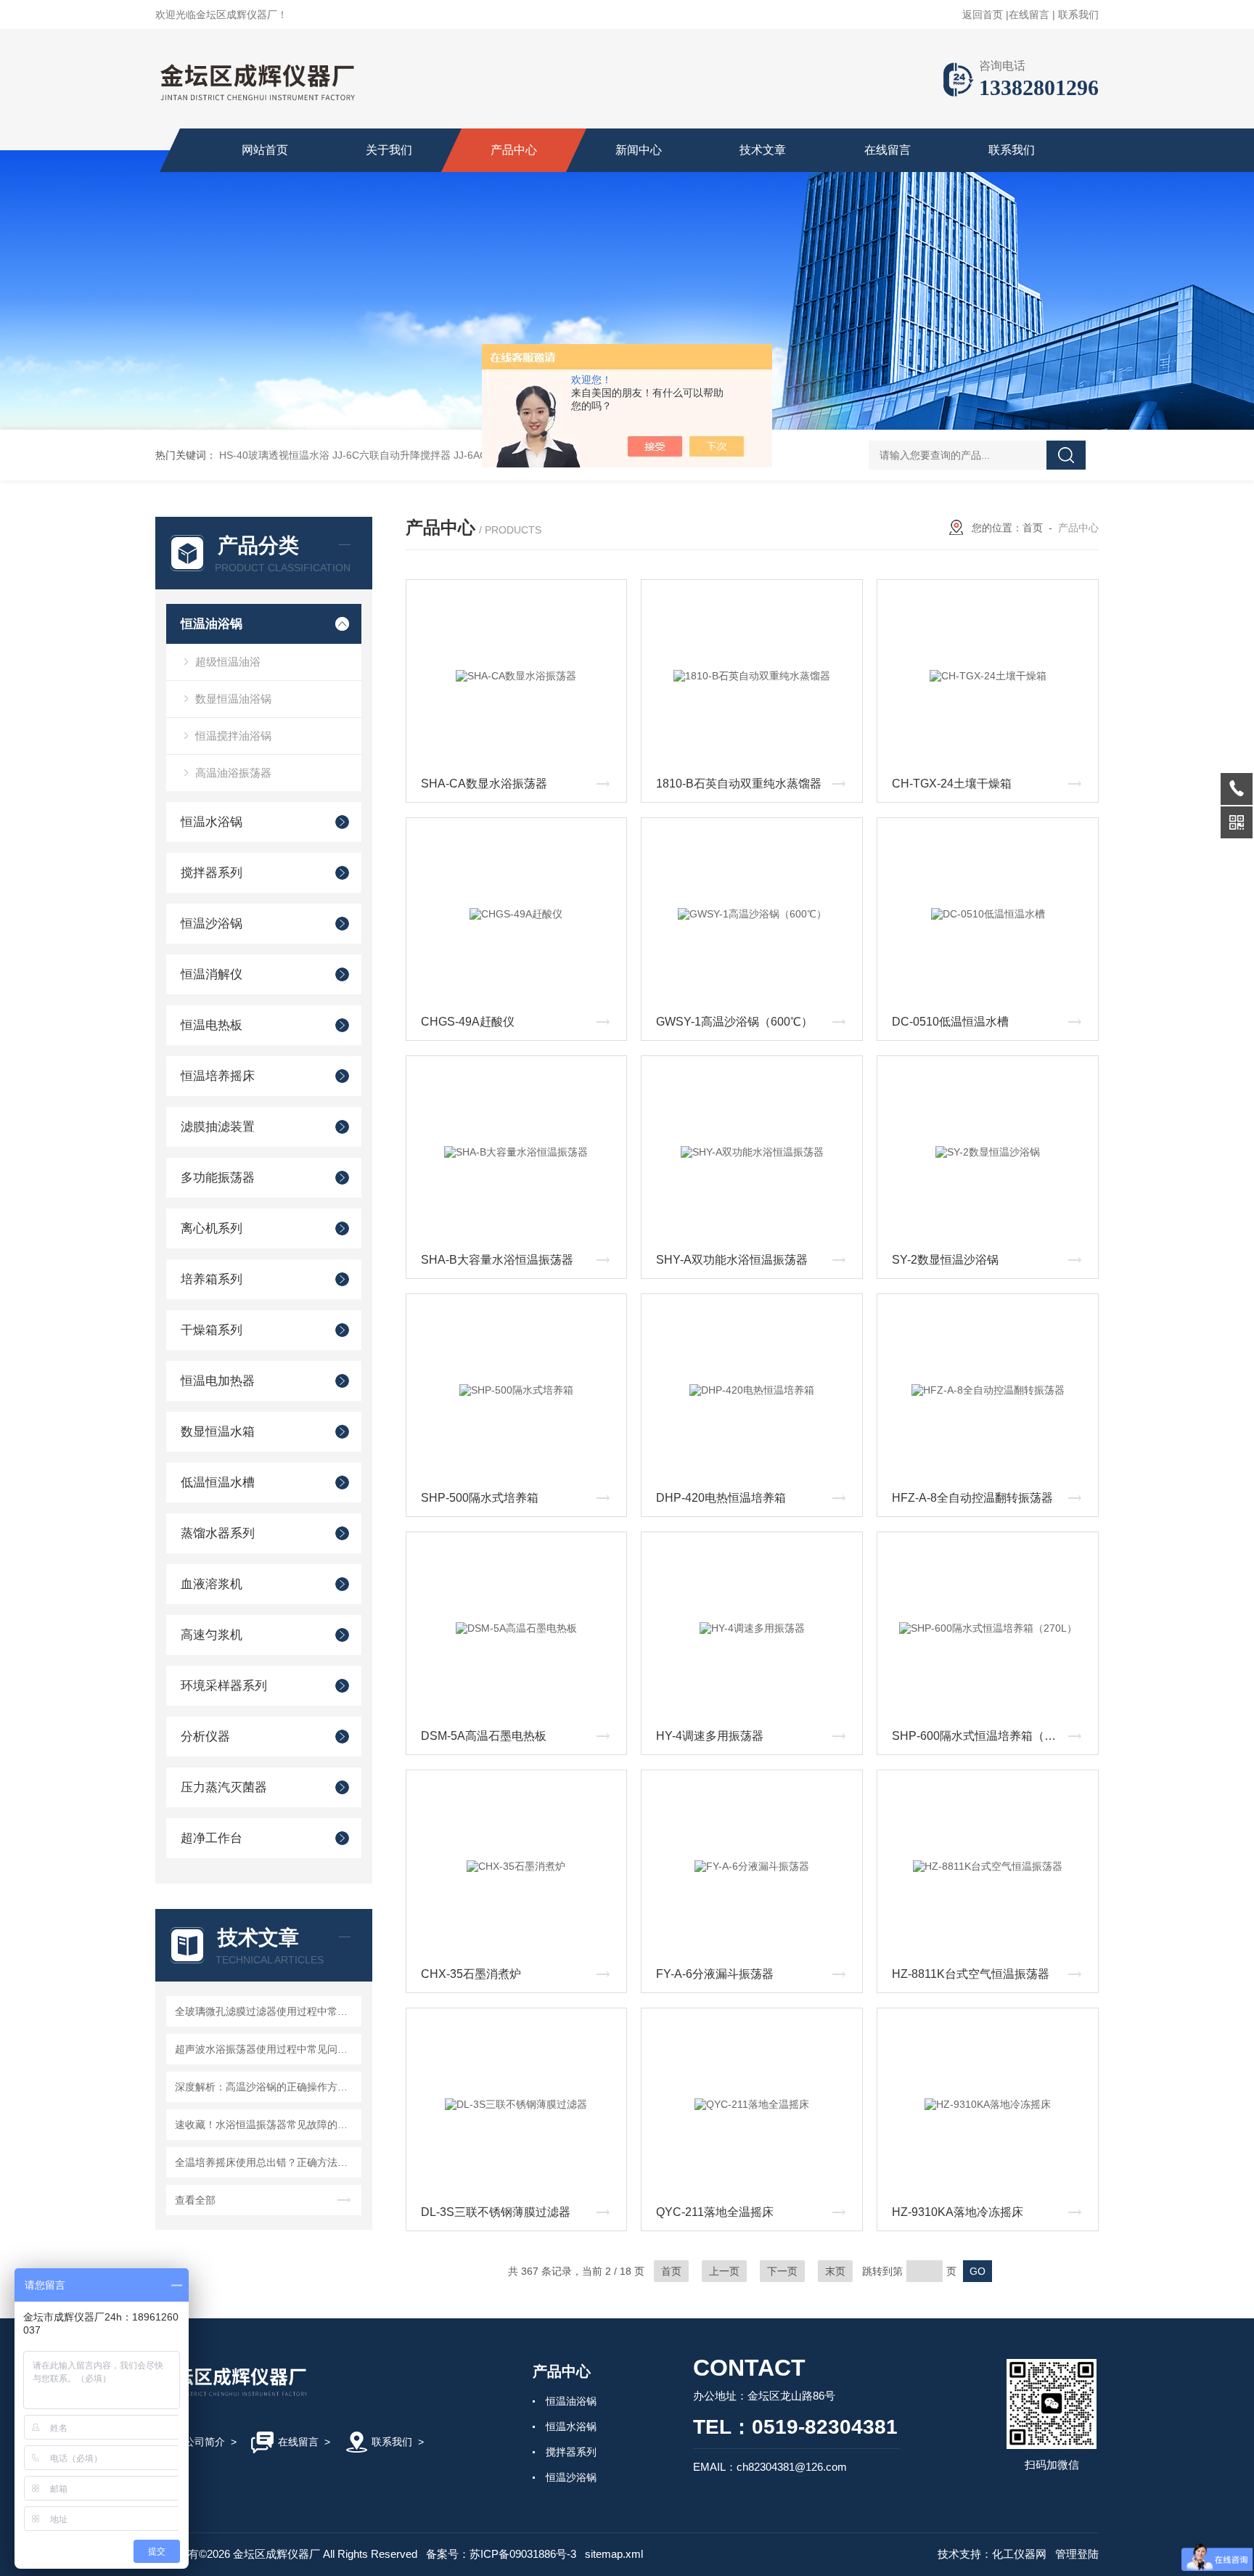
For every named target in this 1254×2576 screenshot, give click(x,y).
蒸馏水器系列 (218, 1533)
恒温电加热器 (218, 1381)
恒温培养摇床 (218, 1076)
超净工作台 (212, 1838)
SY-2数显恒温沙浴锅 (945, 1260)
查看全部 (195, 2200)
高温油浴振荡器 (233, 773)
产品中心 (514, 150)
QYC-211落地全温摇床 (715, 2212)
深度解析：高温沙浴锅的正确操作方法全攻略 (266, 2087)
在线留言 (1029, 15)
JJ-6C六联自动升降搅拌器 (392, 455)
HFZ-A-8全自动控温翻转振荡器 (972, 1498)
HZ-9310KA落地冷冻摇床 (958, 2212)
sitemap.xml (614, 2554)
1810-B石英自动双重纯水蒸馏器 (739, 784)
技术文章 (763, 150)
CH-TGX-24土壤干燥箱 (952, 784)
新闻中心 (639, 150)
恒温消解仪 (212, 974)
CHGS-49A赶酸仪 (468, 1022)
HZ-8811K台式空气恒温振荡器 (971, 1974)
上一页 (724, 2271)
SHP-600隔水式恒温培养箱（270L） (987, 1736)
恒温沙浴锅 (212, 924)
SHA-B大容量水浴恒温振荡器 (497, 1260)
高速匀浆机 (212, 1635)
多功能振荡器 (218, 1178)
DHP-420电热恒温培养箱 (721, 1498)
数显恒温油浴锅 (233, 699)
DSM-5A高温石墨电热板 (484, 1736)
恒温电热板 (212, 1025)
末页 (835, 2271)
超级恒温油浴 (228, 662)
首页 (1033, 528)
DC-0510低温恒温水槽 (950, 1022)
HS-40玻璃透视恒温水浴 (274, 455)
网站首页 (265, 150)
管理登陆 (1077, 2554)
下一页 (782, 2271)
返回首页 (983, 15)
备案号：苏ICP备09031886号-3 (501, 2554)
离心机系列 (212, 1228)
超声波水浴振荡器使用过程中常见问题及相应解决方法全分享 (266, 2049)
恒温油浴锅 (212, 624)
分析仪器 (205, 1737)
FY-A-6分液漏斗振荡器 (715, 1974)
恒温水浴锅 (212, 822)
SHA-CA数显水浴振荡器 (484, 784)
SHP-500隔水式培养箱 (480, 1498)
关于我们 (389, 150)
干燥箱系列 (212, 1330)
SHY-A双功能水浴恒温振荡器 (732, 1260)
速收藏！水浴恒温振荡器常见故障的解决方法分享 (266, 2125)
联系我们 (1078, 15)
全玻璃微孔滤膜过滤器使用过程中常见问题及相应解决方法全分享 (266, 2011)
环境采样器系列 (224, 1686)
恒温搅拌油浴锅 (233, 736)
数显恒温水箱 (218, 1432)
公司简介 (205, 2442)
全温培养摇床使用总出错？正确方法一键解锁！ (266, 2162)
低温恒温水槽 (218, 1483)
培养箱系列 (212, 1279)
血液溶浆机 (212, 1584)
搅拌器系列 (212, 873)
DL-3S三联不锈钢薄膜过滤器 (496, 2212)
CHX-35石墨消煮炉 (471, 1974)
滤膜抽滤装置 (218, 1127)
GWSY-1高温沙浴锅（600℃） (734, 1022)
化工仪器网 (1019, 2554)
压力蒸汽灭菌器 (224, 1787)
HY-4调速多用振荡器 (710, 1736)
